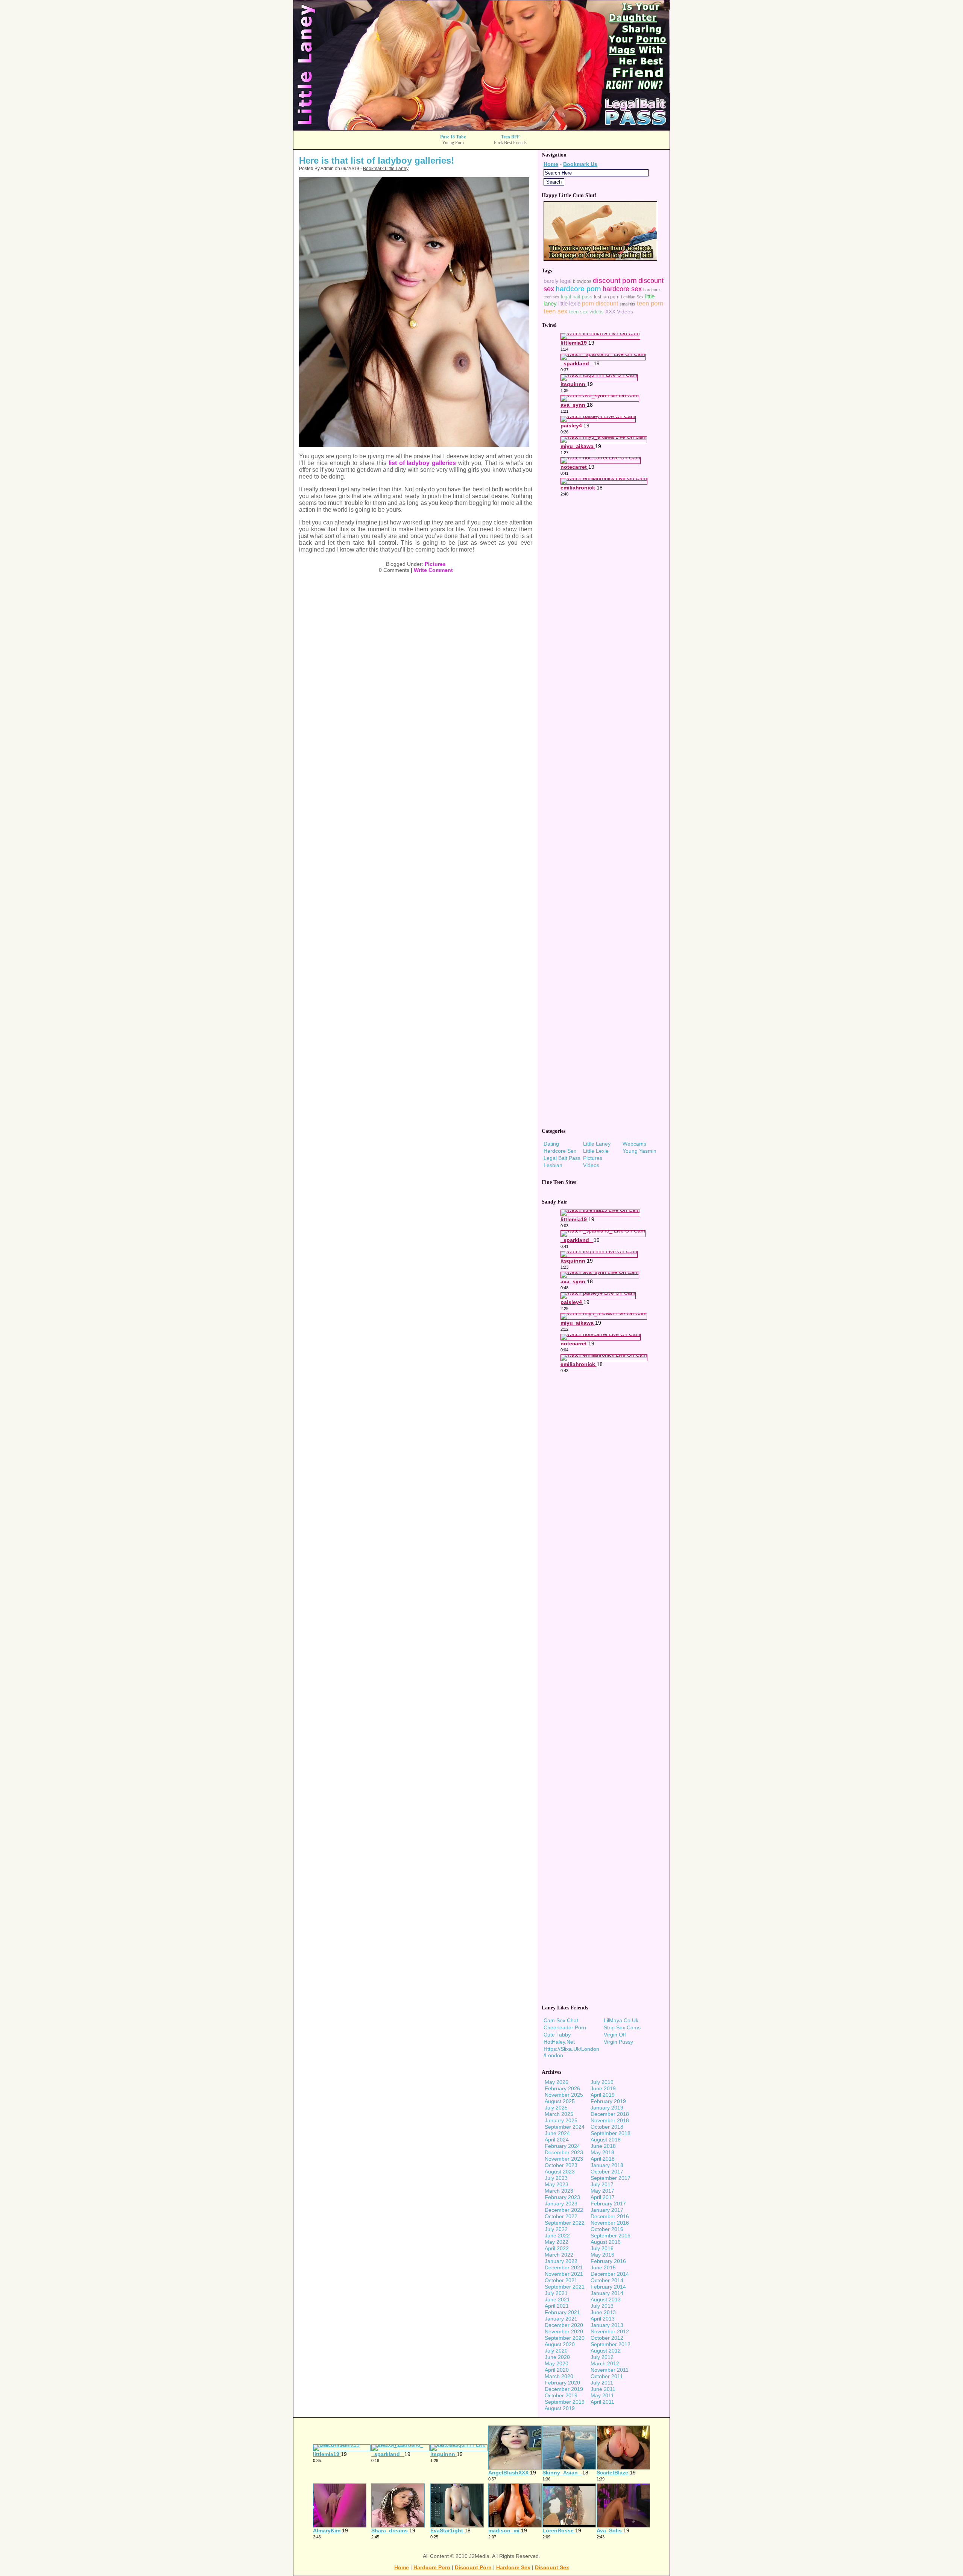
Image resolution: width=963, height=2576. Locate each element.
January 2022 (561, 2261)
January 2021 (561, 2319)
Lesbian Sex (632, 297)
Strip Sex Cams (622, 2027)
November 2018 (610, 2120)
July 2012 (602, 2357)
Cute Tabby (557, 2035)
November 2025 (564, 2095)
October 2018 (607, 2127)
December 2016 (610, 2216)
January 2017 (607, 2210)
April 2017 (603, 2197)
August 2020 (560, 2344)
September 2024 (565, 2127)
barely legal (557, 281)
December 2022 (564, 2210)
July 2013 (602, 2306)
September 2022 (565, 2223)
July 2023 (556, 2178)
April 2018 (603, 2159)
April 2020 (557, 2370)
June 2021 (557, 2299)
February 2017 (608, 2204)
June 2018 (603, 2146)
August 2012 (606, 2351)
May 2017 (602, 2191)
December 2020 (564, 2325)
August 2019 (560, 2408)
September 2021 (565, 2287)
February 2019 (608, 2101)
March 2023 (559, 2191)
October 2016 (607, 2229)
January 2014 (607, 2293)
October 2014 (607, 2280)
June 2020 (557, 2357)
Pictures (435, 564)
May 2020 (557, 2363)
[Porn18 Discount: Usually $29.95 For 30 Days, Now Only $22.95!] (481, 128)
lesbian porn (607, 297)
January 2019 (607, 2108)
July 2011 (602, 2383)
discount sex (552, 2567)
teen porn (650, 303)
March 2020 (559, 2376)
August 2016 (606, 2242)
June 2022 (557, 2236)
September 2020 (565, 2338)
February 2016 (608, 2261)
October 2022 (561, 2216)
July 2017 (602, 2184)
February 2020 (562, 2383)
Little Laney (597, 1144)
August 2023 (560, 2172)
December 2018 (610, 2114)
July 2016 (602, 2248)
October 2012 (607, 2338)
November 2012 (610, 2331)
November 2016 (610, 2223)
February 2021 (562, 2312)
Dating (551, 1144)
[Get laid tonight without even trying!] (600, 259)
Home (551, 164)
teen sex (556, 311)
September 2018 (611, 2133)
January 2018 (607, 2165)
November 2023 (564, 2159)
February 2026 (562, 2088)
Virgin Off (615, 2035)
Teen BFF (510, 137)
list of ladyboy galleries (422, 463)
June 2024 (557, 2133)
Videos (591, 1165)
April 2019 (603, 2095)
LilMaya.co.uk (621, 2020)
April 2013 (603, 2319)
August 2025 (560, 2101)
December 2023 (564, 2152)
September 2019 (565, 2402)
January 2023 (561, 2204)
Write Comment (433, 570)
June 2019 (603, 2088)
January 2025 (561, 2120)
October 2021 (561, 2280)
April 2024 (557, 2140)
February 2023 (562, 2197)
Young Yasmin (639, 1151)
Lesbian (553, 1165)
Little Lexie (596, 1151)
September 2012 (611, 2344)
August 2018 (606, 2140)
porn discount (600, 303)
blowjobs (582, 281)
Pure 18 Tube (453, 137)
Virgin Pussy (618, 2042)
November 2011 (610, 2370)
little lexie (569, 304)
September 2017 (611, 2178)
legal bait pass (577, 297)
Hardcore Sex (560, 1151)
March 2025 (559, 2114)
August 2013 (606, 2299)
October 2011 (607, 2376)
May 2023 (557, 2184)
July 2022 (556, 2229)
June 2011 (603, 2389)
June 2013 (603, 2312)
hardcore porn (578, 289)
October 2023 (561, 2165)
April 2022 (557, 2248)
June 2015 (603, 2267)
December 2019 (564, 2389)
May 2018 (602, 2152)
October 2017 (607, 2172)
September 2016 (611, 2236)
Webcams (634, 1144)
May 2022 (557, 2242)
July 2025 (556, 2108)
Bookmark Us (580, 164)
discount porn (615, 280)
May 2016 (602, 2255)
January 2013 (607, 2325)
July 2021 (556, 2293)
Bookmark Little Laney (386, 169)
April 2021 (557, 2306)
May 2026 (557, 2082)
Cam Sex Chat (561, 2020)
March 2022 (559, 2255)
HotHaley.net (559, 2042)
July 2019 (602, 2082)
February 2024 (562, 2146)
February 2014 (608, 2287)
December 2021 (564, 2267)
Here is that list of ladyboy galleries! (377, 160)
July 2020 (556, 2351)
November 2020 (564, 2331)
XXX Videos (619, 312)
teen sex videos (586, 312)
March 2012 (605, 2363)
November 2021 (564, 2274)
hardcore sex (622, 289)
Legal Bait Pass (562, 1158)
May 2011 (602, 2395)
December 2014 (610, 2274)
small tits (627, 304)
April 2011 (602, 2402)
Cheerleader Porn (565, 2027)
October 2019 (561, 2395)
